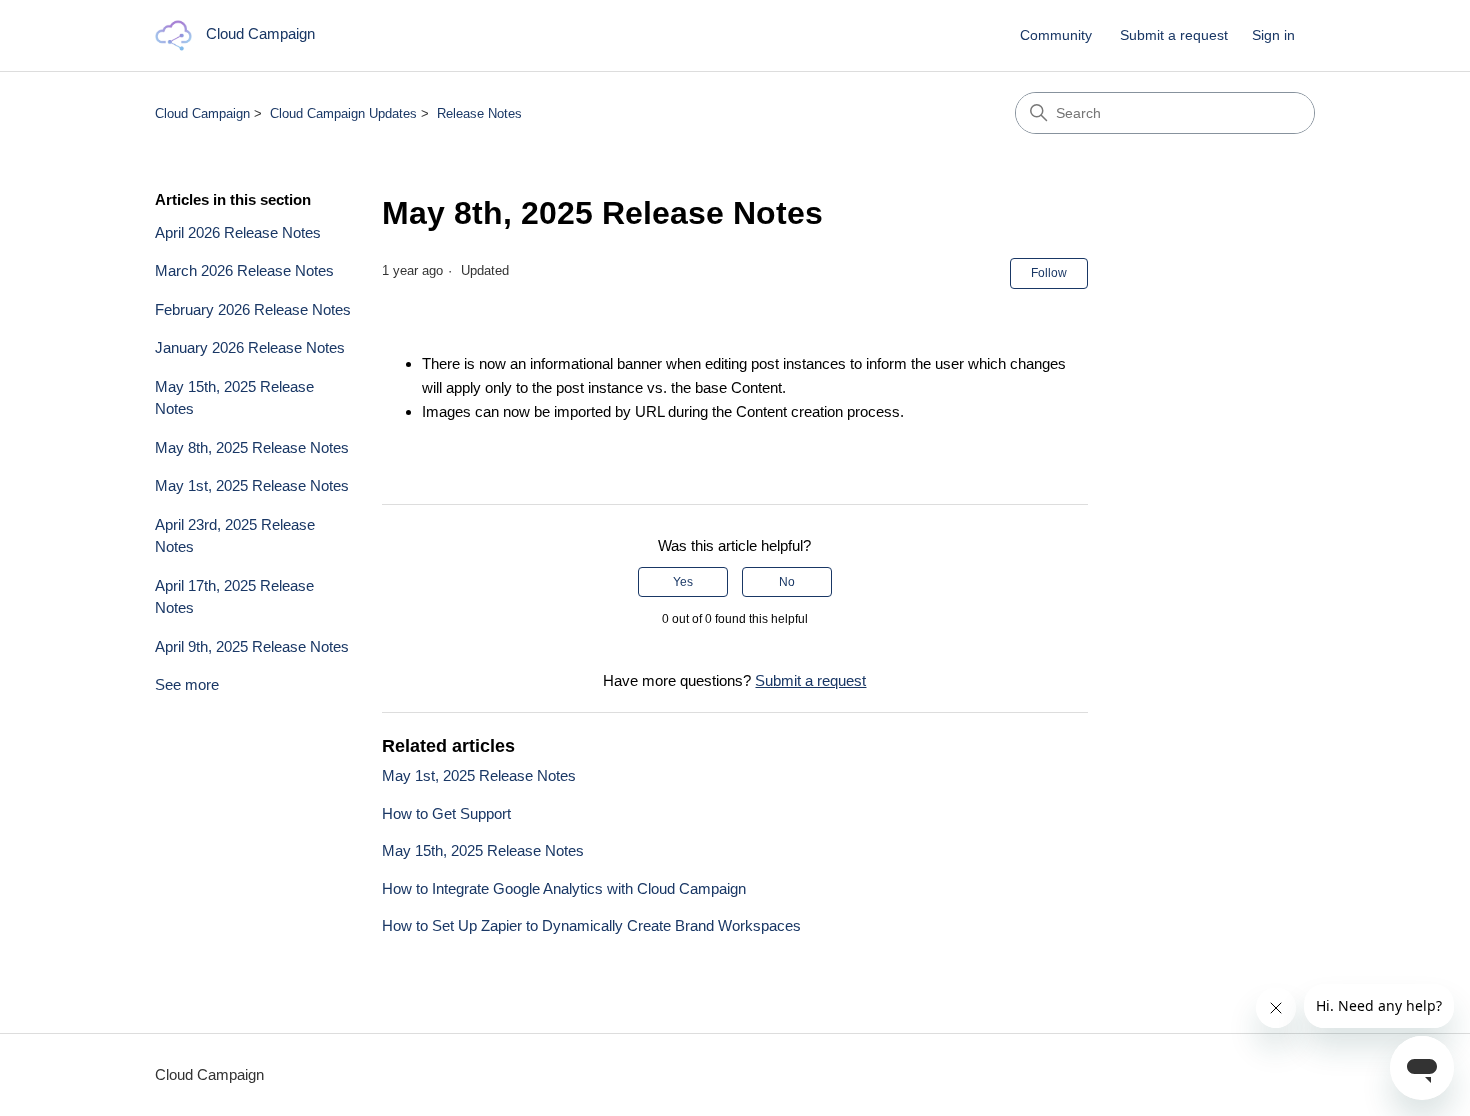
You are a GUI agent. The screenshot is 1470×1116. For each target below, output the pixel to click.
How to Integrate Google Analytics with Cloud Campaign (564, 888)
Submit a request (1174, 35)
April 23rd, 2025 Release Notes (235, 536)
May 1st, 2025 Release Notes (252, 485)
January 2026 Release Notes (250, 347)
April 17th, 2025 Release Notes (234, 597)
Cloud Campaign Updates (343, 113)
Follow (1049, 273)
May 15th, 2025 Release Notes (234, 398)
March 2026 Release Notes (244, 270)
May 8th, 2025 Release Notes (252, 447)
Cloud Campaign (202, 113)
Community (1056, 35)
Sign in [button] (1273, 35)
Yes (683, 582)
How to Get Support (446, 813)
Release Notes (479, 113)
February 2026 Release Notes (253, 309)
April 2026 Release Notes (238, 232)
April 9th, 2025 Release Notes (252, 646)
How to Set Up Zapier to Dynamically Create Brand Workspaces (591, 925)
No (787, 582)
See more (187, 684)
